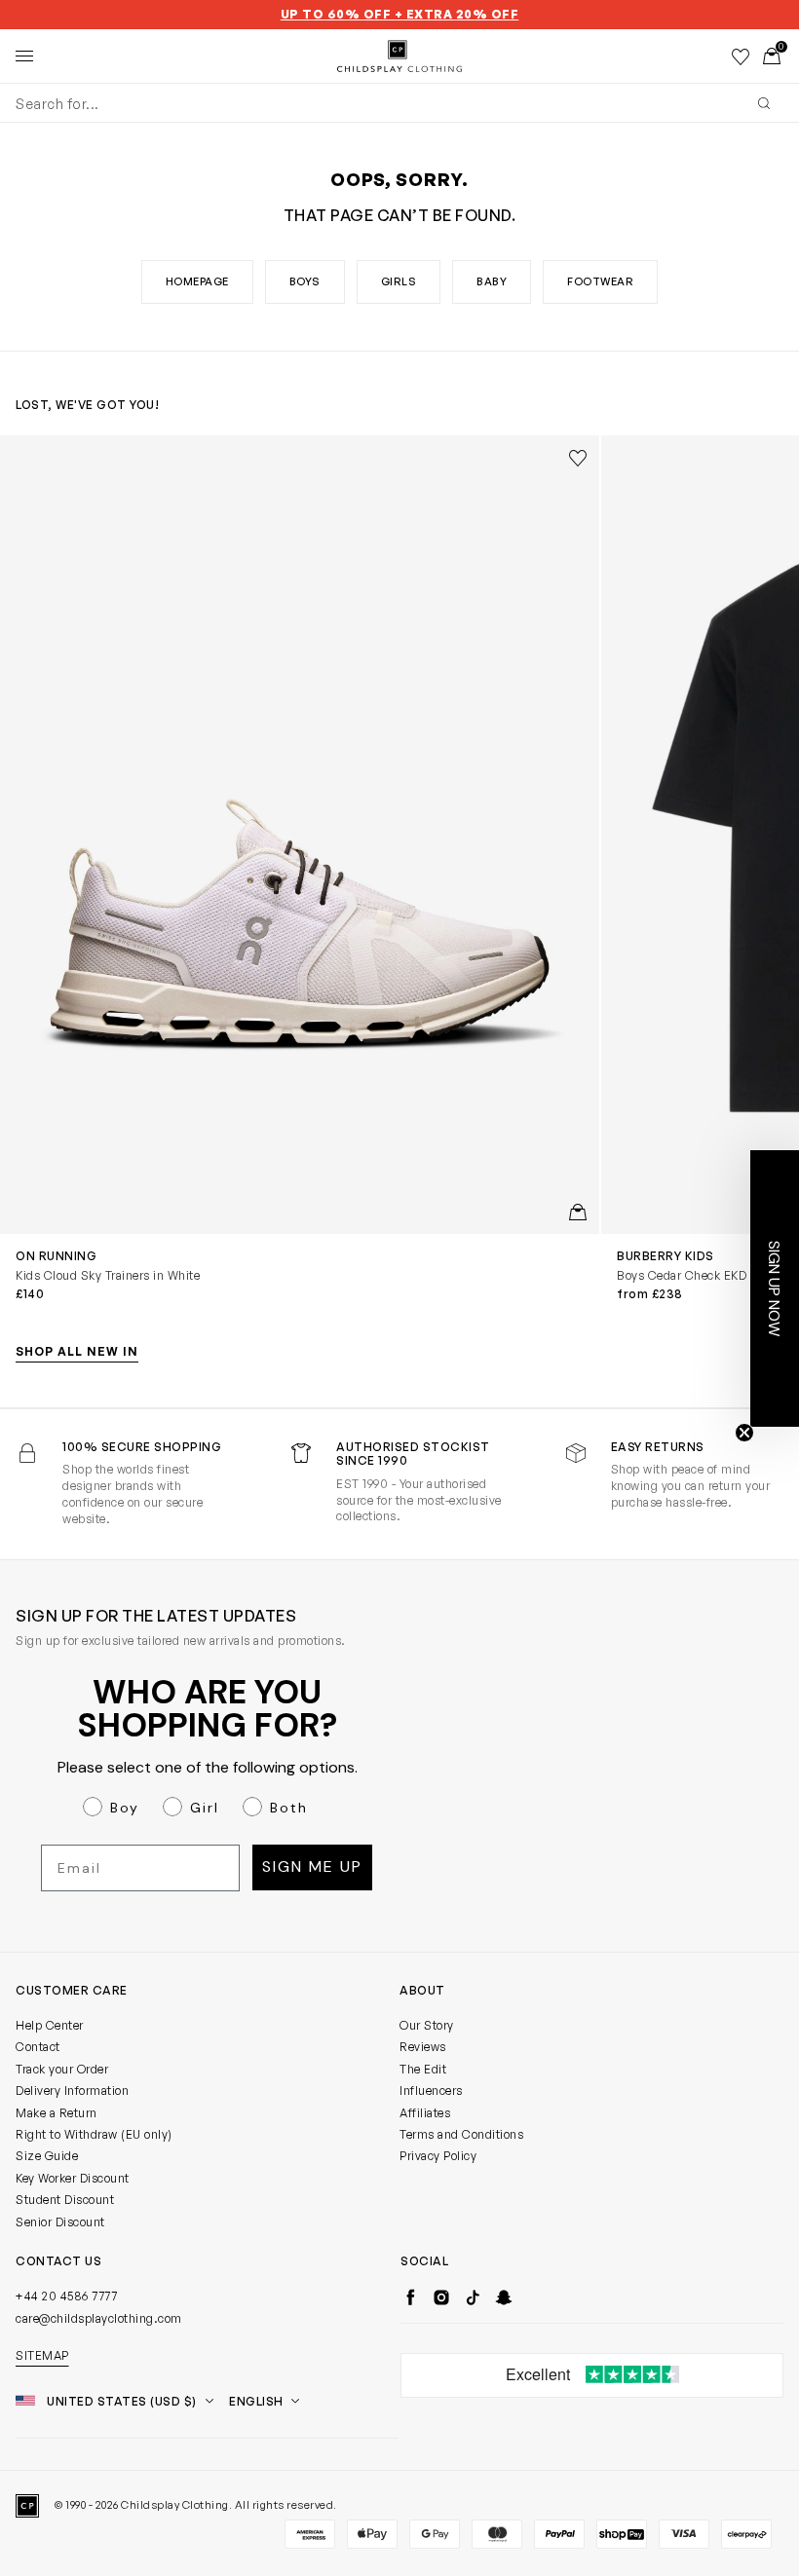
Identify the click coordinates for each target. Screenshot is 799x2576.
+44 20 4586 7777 (66, 2296)
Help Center (50, 2025)
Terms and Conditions (461, 2134)
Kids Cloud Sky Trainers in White (108, 1275)
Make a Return (57, 2113)
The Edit (423, 2069)
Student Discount (65, 2200)
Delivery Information (72, 2091)
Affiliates (425, 2113)
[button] (775, 1288)
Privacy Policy (438, 2156)
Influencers (431, 2091)
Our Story (427, 2025)
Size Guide (47, 2156)
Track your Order (62, 2069)
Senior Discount (60, 2222)
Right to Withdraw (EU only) (94, 2134)
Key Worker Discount (73, 2178)
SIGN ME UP (312, 1867)
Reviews (423, 2047)
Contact (38, 2047)
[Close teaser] (744, 1433)
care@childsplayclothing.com (99, 2318)
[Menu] (24, 56)
